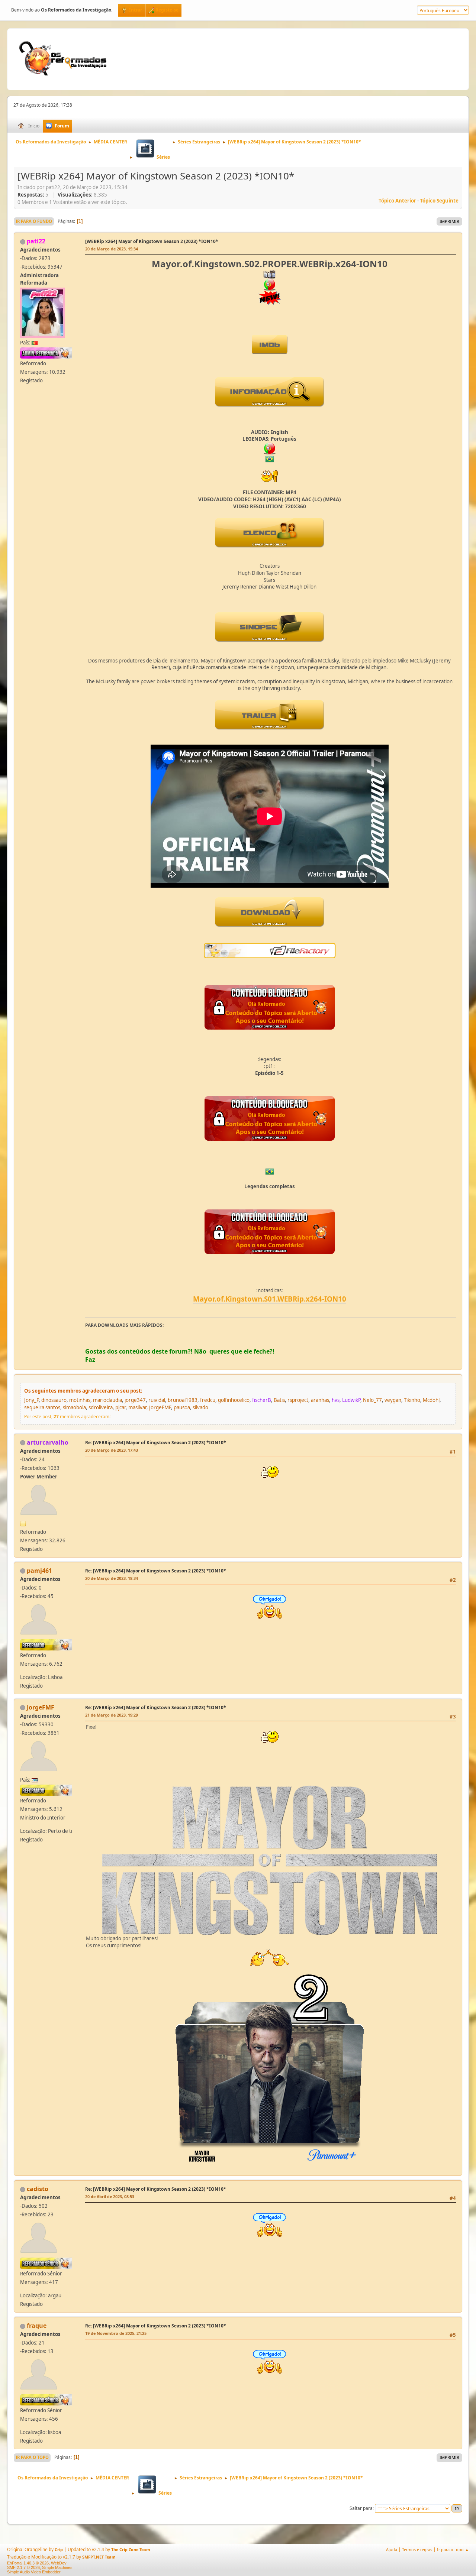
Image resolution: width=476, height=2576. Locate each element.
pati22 (36, 241)
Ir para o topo (32, 2457)
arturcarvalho (48, 1442)
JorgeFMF (41, 1707)
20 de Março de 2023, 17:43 (112, 1450)
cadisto (38, 2189)
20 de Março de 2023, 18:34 (112, 1578)
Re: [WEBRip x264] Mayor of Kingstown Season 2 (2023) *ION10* (156, 1443)
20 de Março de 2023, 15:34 (112, 249)
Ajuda (392, 2549)
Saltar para (361, 2508)
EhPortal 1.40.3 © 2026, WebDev (37, 2563)
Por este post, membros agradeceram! (67, 1417)
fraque (37, 2326)
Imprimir (449, 221)
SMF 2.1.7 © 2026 (23, 2567)
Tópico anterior (397, 201)
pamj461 (39, 1571)
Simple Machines (57, 2567)
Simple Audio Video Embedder (34, 2572)
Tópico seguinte (439, 201)
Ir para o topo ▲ (453, 2549)
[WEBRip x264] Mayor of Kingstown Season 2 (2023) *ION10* (152, 241)
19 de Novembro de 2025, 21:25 (116, 2333)
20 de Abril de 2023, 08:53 (110, 2196)
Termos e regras (417, 2549)
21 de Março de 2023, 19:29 (112, 1715)
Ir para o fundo (34, 221)
